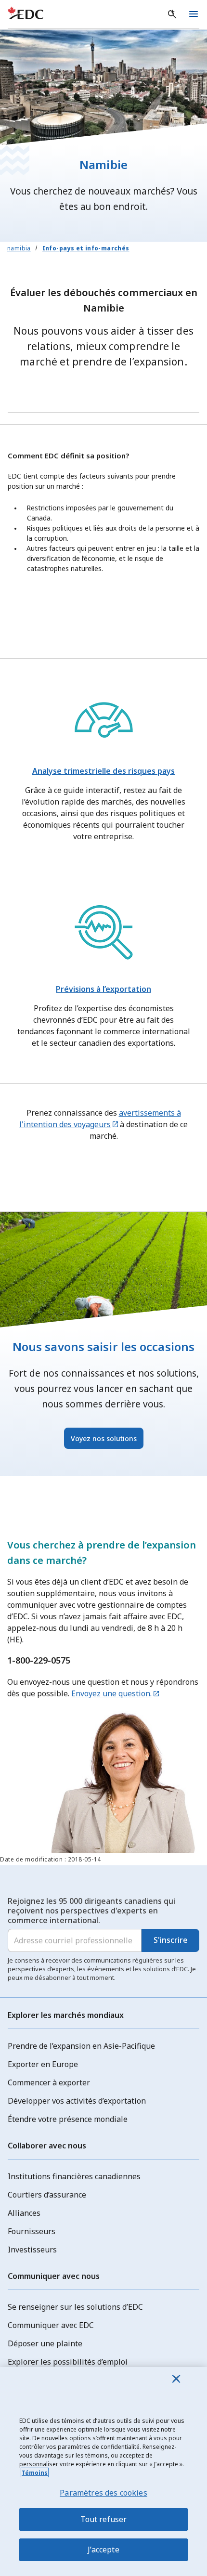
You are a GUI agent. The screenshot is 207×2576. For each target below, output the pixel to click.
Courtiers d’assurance (47, 2195)
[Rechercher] (172, 14)
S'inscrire (171, 1940)
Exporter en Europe (43, 2064)
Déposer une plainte (45, 2343)
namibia (19, 248)
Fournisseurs (32, 2231)
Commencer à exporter (49, 2082)
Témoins (35, 2473)
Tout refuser (104, 2519)
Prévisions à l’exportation (103, 989)
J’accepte (103, 2550)
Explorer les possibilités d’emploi (68, 2362)
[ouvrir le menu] (194, 14)
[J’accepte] (176, 2379)
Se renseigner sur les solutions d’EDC (75, 2307)
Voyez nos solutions (104, 1438)
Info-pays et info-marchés (86, 248)
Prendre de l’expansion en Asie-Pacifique (81, 2046)
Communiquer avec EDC (51, 2325)
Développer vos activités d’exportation (77, 2101)
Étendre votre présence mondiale (68, 2119)
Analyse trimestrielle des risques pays (103, 771)
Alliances (24, 2213)
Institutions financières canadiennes (74, 2176)
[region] (103, 2472)
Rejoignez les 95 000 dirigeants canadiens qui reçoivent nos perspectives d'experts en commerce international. (91, 1911)
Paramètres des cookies (103, 2493)
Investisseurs (32, 2250)
